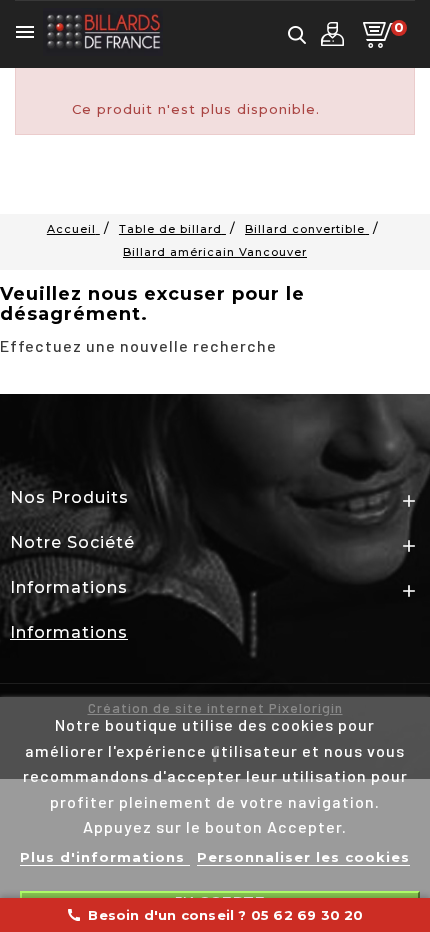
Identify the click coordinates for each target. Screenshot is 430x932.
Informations (69, 632)
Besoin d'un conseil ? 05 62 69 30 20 (214, 915)
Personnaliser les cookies (303, 857)
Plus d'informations (105, 857)
